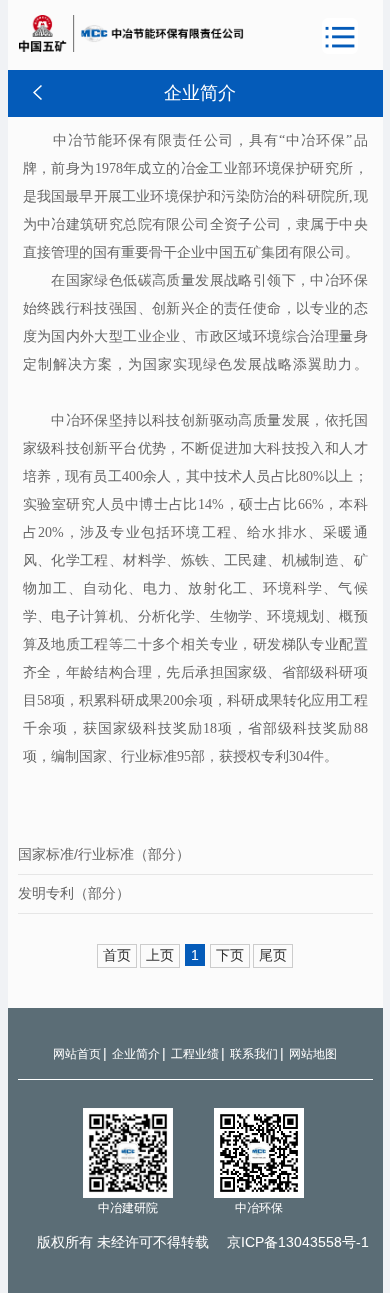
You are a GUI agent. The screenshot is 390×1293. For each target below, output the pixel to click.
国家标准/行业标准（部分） (104, 854)
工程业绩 (195, 1054)
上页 (160, 955)
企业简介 (136, 1054)
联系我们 (254, 1054)
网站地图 (313, 1054)
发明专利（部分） (74, 893)
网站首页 (77, 1054)
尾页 (273, 955)
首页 (117, 955)
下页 (230, 955)
